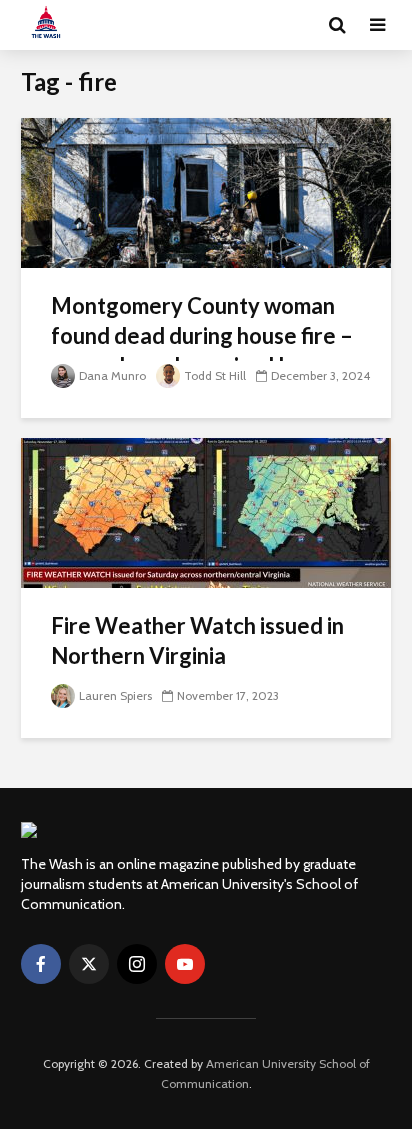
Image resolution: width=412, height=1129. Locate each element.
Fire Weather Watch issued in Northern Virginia (197, 640)
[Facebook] (41, 964)
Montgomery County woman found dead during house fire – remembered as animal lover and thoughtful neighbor (202, 350)
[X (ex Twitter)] (89, 964)
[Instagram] (137, 964)
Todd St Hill (215, 375)
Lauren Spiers (115, 695)
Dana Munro (112, 375)
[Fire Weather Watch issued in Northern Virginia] (206, 511)
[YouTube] (185, 964)
